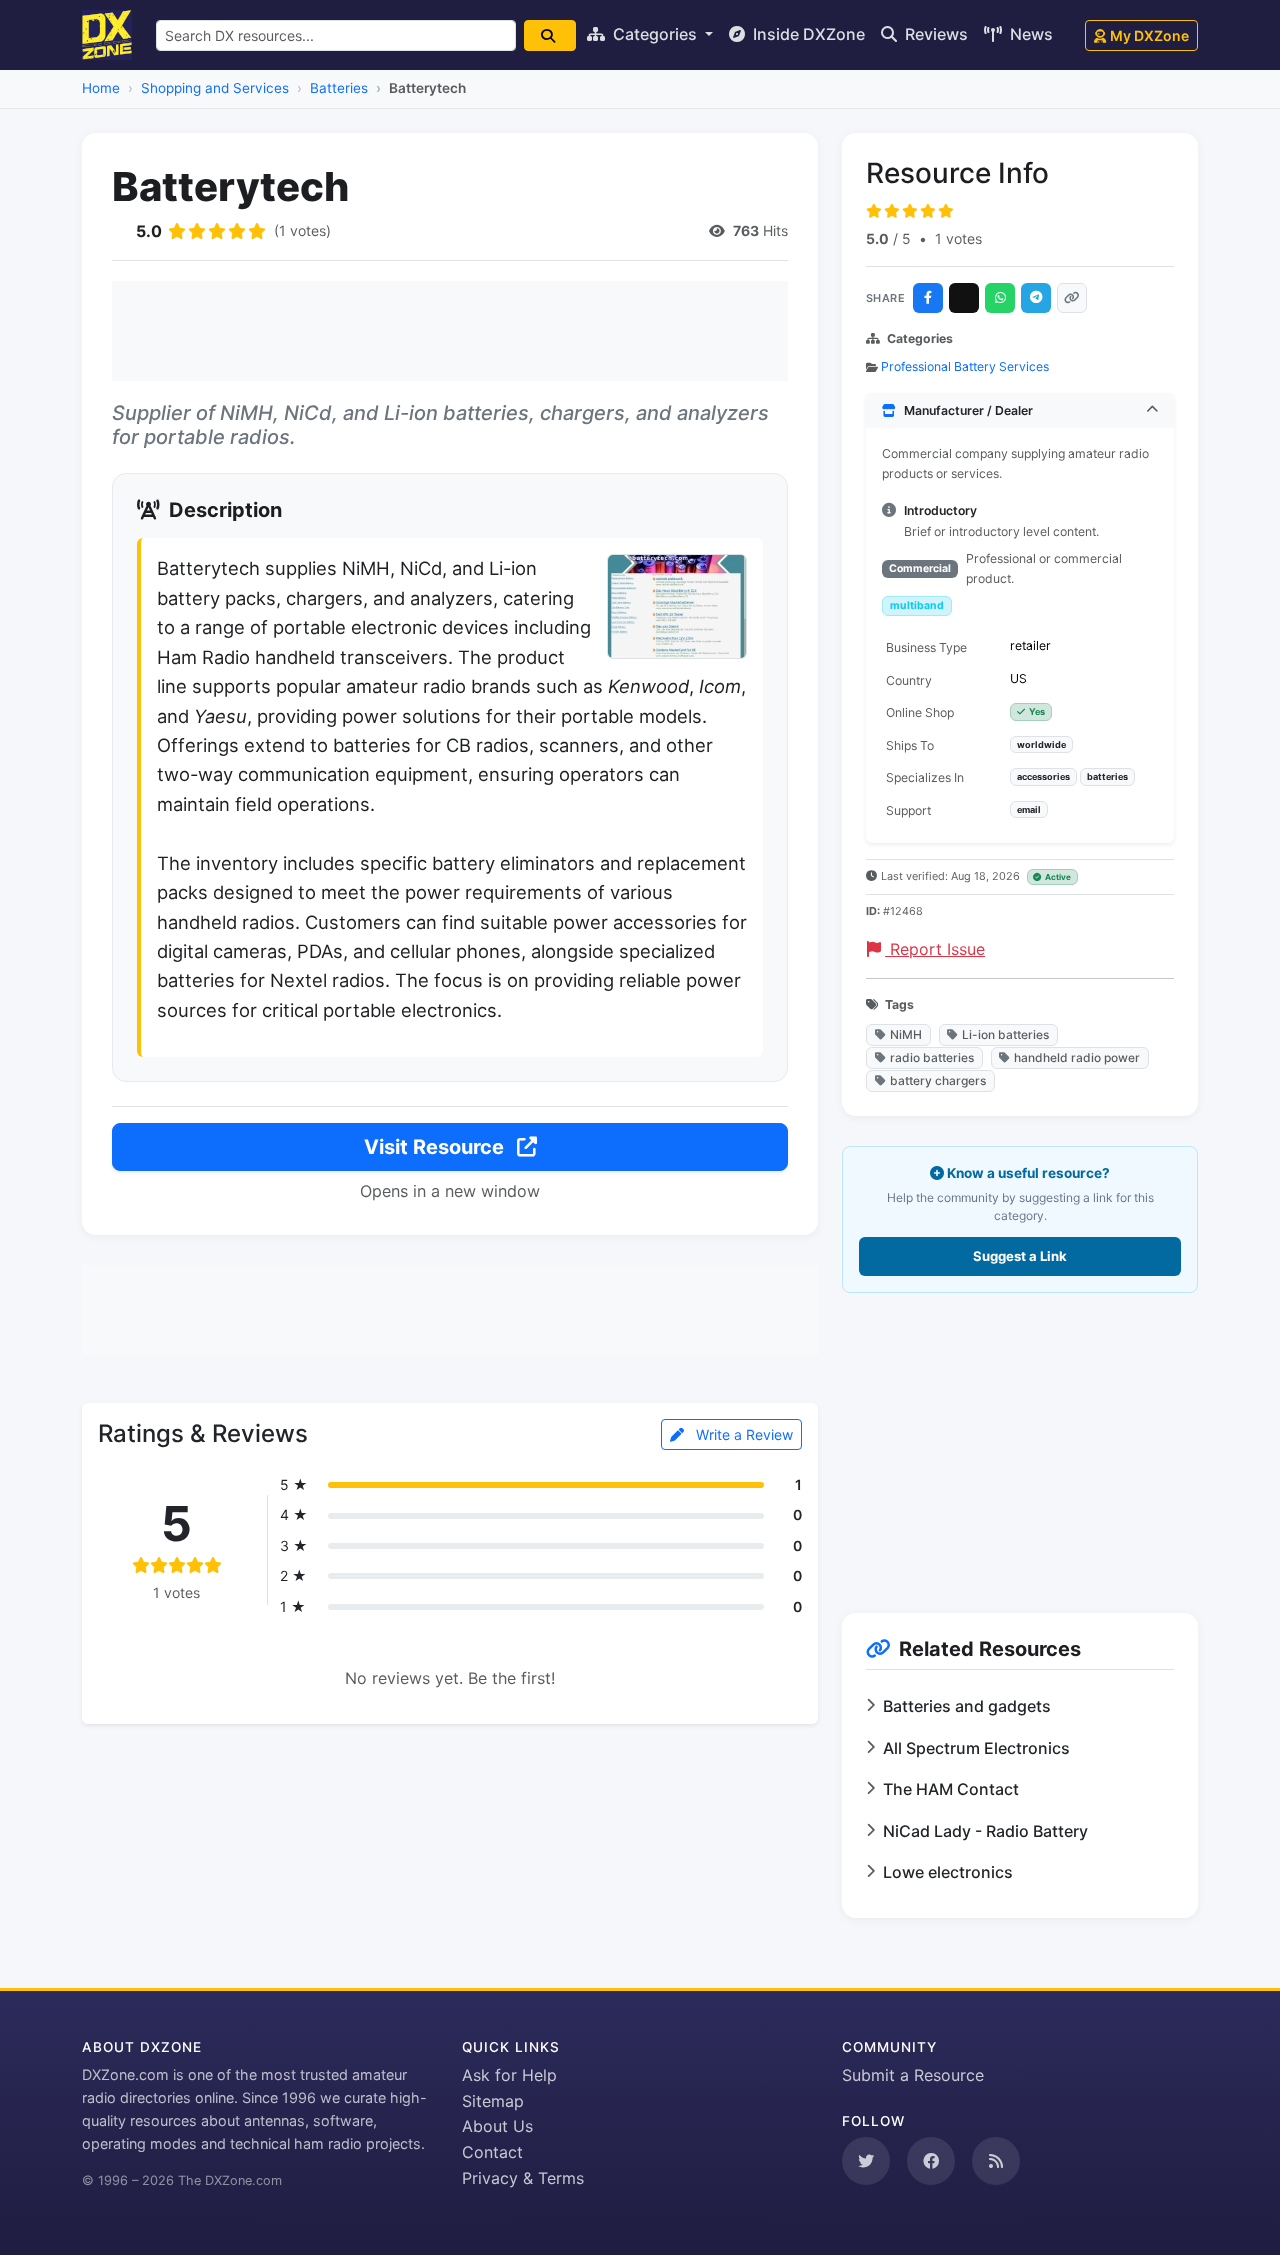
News (1029, 34)
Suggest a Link (1020, 1256)
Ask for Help (509, 2075)
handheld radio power (1077, 1057)
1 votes (958, 238)
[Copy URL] (1072, 298)
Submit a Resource (913, 2075)
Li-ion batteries (1005, 1034)
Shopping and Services (215, 88)
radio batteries (932, 1057)
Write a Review (742, 1434)
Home (101, 88)
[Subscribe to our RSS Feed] (996, 2161)
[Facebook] (928, 298)
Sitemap (493, 2101)
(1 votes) (302, 230)
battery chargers (938, 1080)
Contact (492, 2152)
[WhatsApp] (1000, 298)
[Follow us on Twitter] (866, 2161)
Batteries (339, 88)
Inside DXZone (807, 34)
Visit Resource (436, 1147)
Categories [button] (655, 34)
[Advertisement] (450, 331)
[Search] (550, 35)
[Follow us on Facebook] (931, 2161)
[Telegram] (1036, 298)
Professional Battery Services (965, 366)
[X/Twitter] (964, 298)
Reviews (934, 34)
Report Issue (935, 949)
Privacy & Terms (523, 2178)
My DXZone (1149, 35)
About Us (497, 2126)
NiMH (906, 1034)
